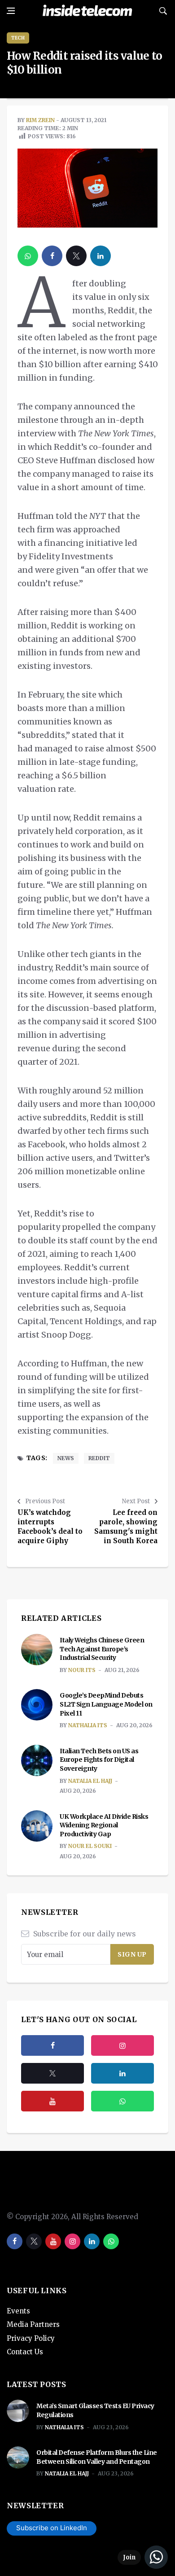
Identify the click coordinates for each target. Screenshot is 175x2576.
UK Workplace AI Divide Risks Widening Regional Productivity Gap (104, 1825)
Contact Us (25, 2352)
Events (18, 2311)
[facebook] (52, 256)
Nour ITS (82, 1670)
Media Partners (33, 2324)
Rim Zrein (40, 120)
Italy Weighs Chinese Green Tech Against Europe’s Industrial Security (102, 1649)
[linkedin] (101, 256)
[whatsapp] (28, 256)
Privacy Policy (31, 2338)
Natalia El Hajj (90, 1781)
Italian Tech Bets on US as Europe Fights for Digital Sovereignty (99, 1760)
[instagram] (122, 2045)
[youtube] (52, 2101)
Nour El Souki (90, 1846)
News (66, 1458)
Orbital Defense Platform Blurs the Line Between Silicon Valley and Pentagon (97, 2457)
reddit (99, 1458)
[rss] (122, 2073)
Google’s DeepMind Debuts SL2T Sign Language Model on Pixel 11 (106, 1704)
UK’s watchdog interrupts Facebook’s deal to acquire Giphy (50, 1527)
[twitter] (76, 256)
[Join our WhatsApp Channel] (143, 2557)
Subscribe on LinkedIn (52, 2528)
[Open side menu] (11, 11)
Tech (18, 38)
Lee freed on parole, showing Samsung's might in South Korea (126, 1527)
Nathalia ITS (88, 1725)
